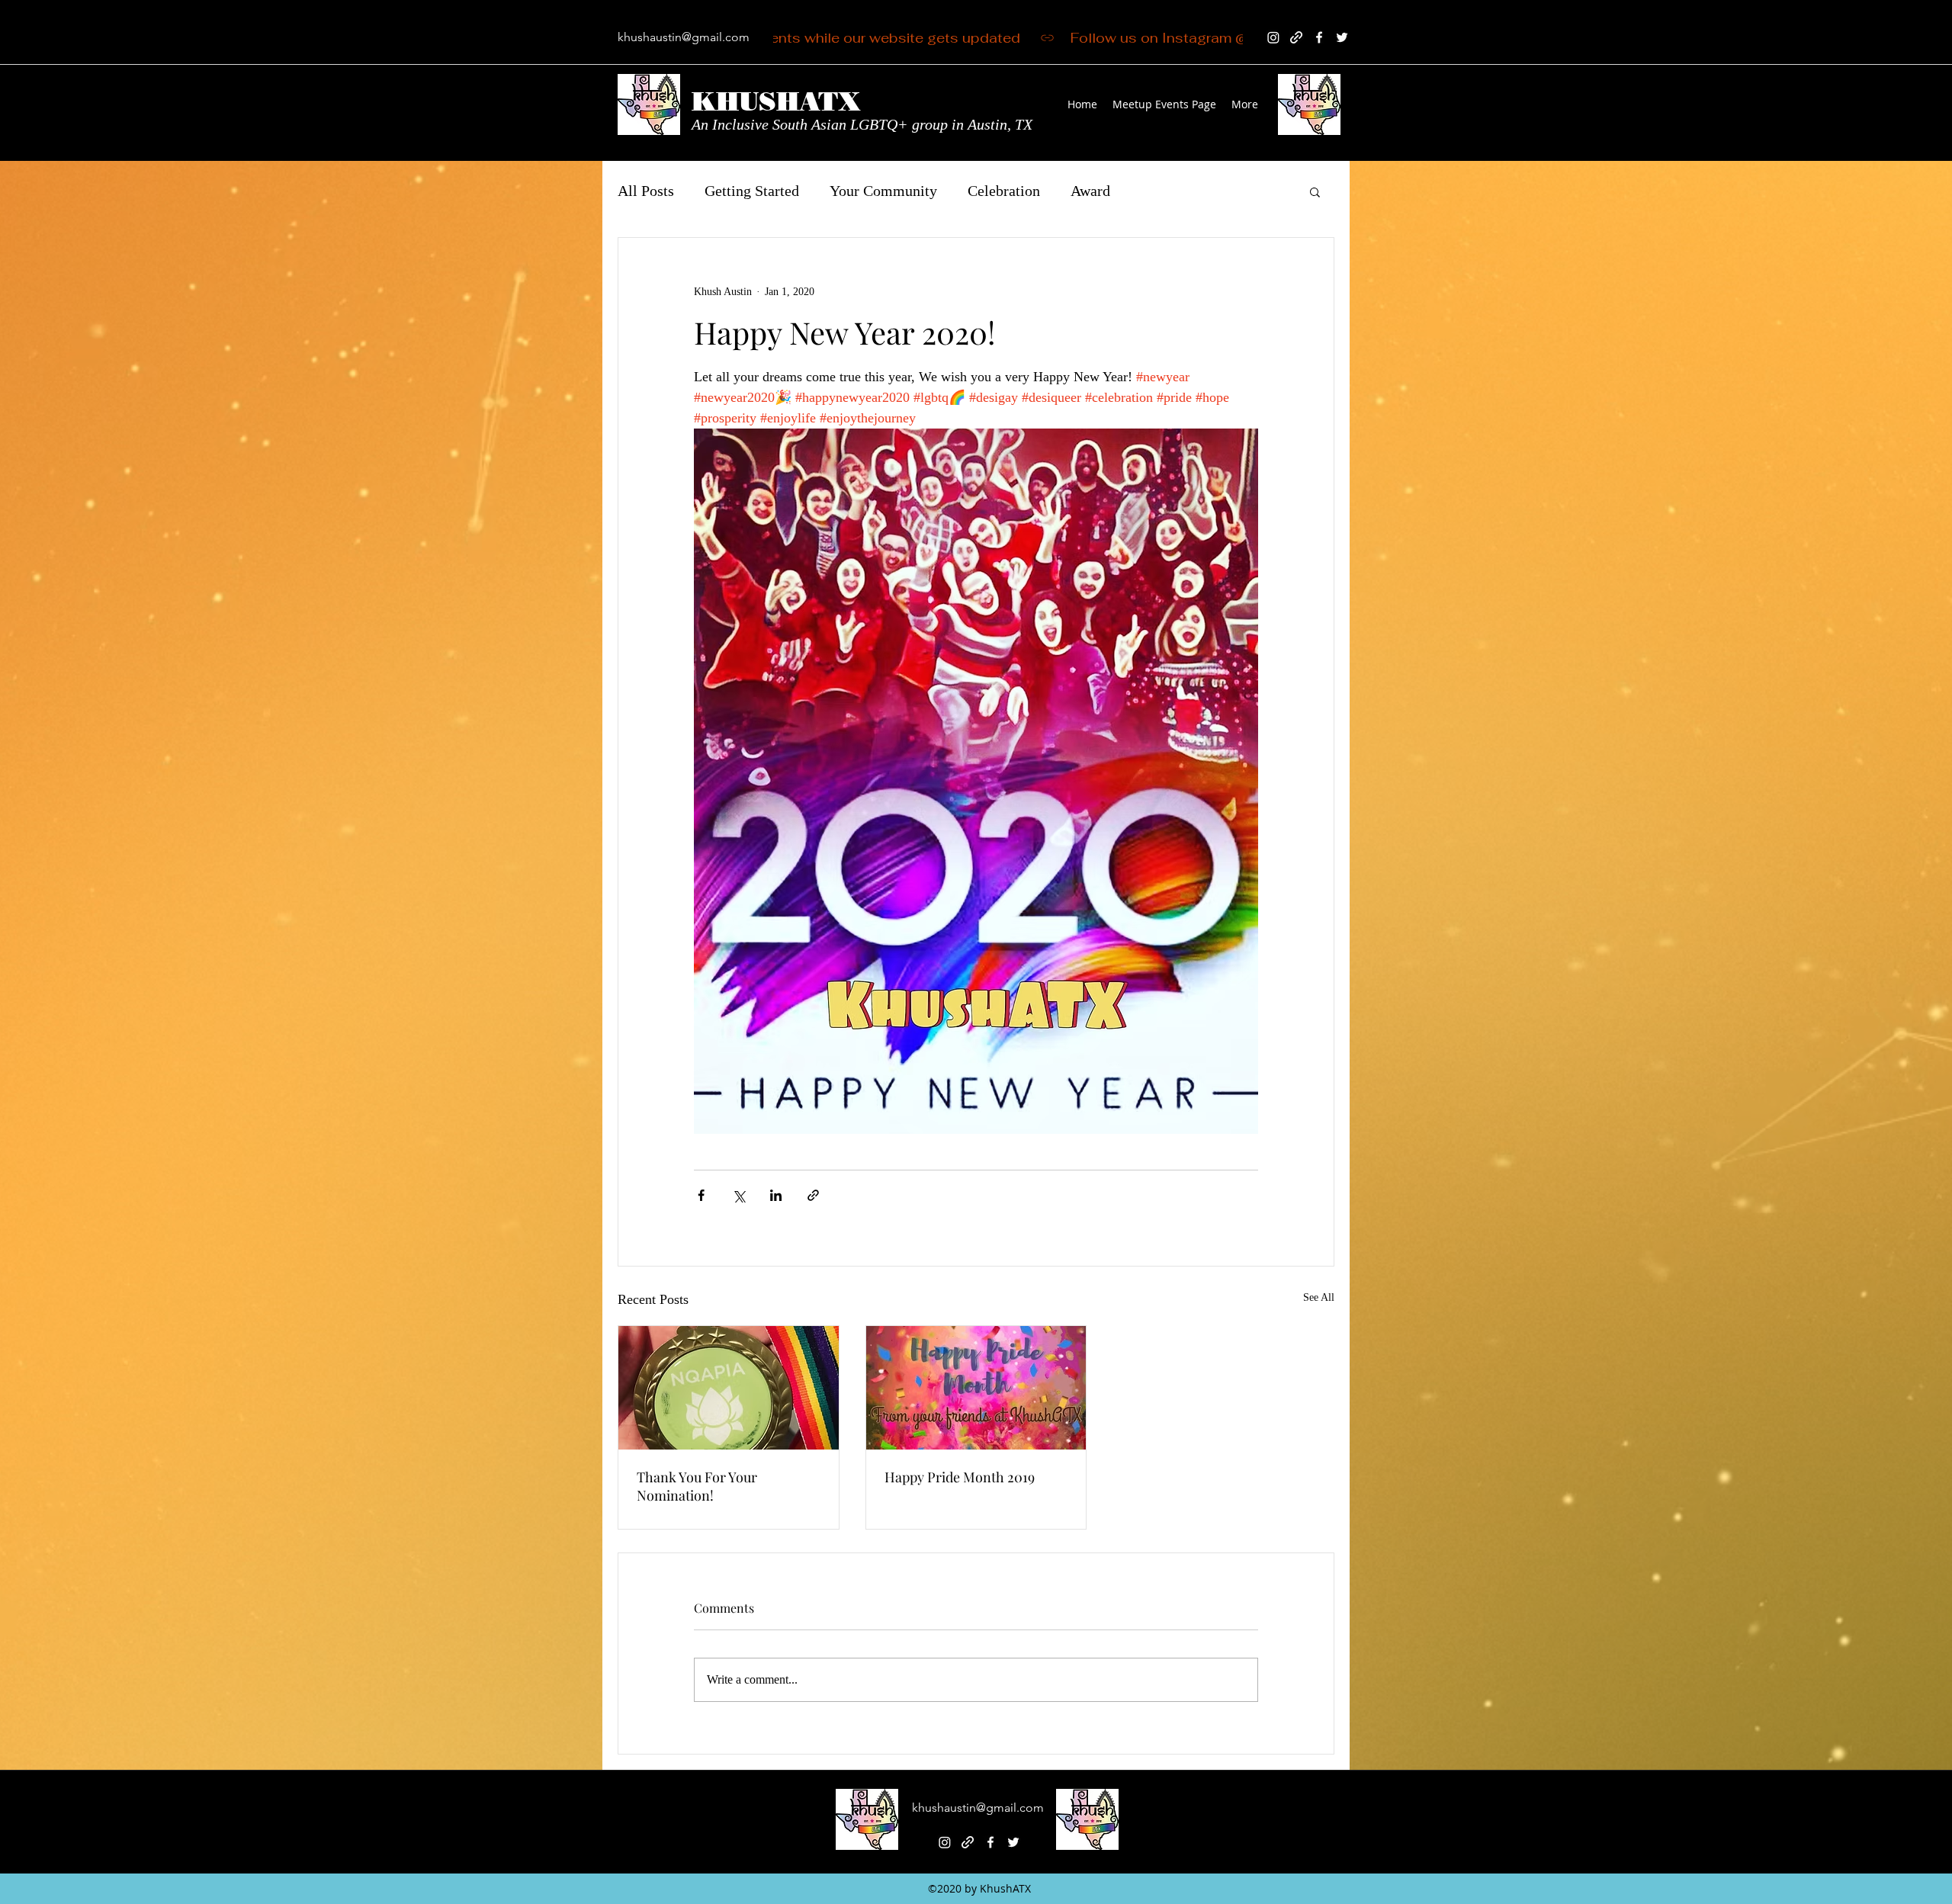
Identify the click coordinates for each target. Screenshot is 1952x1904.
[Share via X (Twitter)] (738, 1195)
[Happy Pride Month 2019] (976, 1388)
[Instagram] (1273, 37)
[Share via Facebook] (701, 1195)
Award (1090, 191)
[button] (1315, 191)
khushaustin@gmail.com (684, 37)
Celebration (1004, 191)
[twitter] (1342, 37)
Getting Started (752, 191)
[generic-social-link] (1296, 37)
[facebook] (1319, 37)
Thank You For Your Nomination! (697, 1486)
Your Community (883, 191)
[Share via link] (813, 1195)
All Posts (646, 191)
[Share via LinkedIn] (776, 1195)
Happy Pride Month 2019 (960, 1477)
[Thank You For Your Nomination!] (729, 1388)
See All (1319, 1297)
